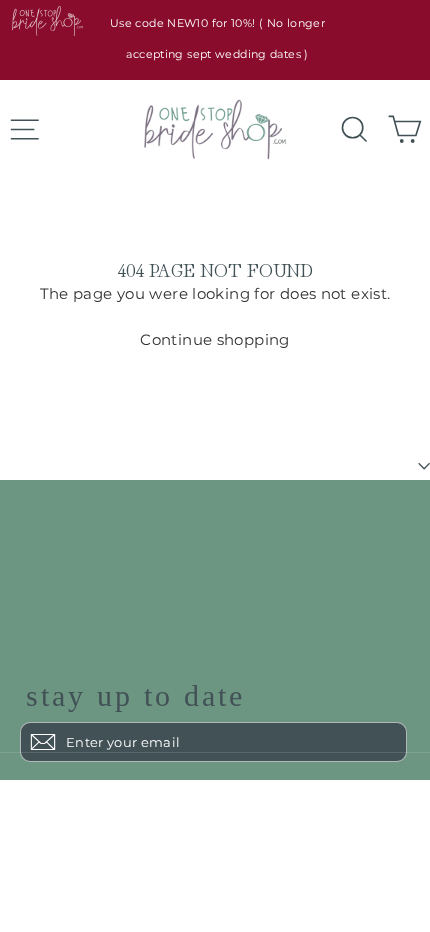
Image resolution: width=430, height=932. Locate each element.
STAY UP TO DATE (135, 696)
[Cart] (397, 130)
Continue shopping (214, 339)
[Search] (347, 130)
